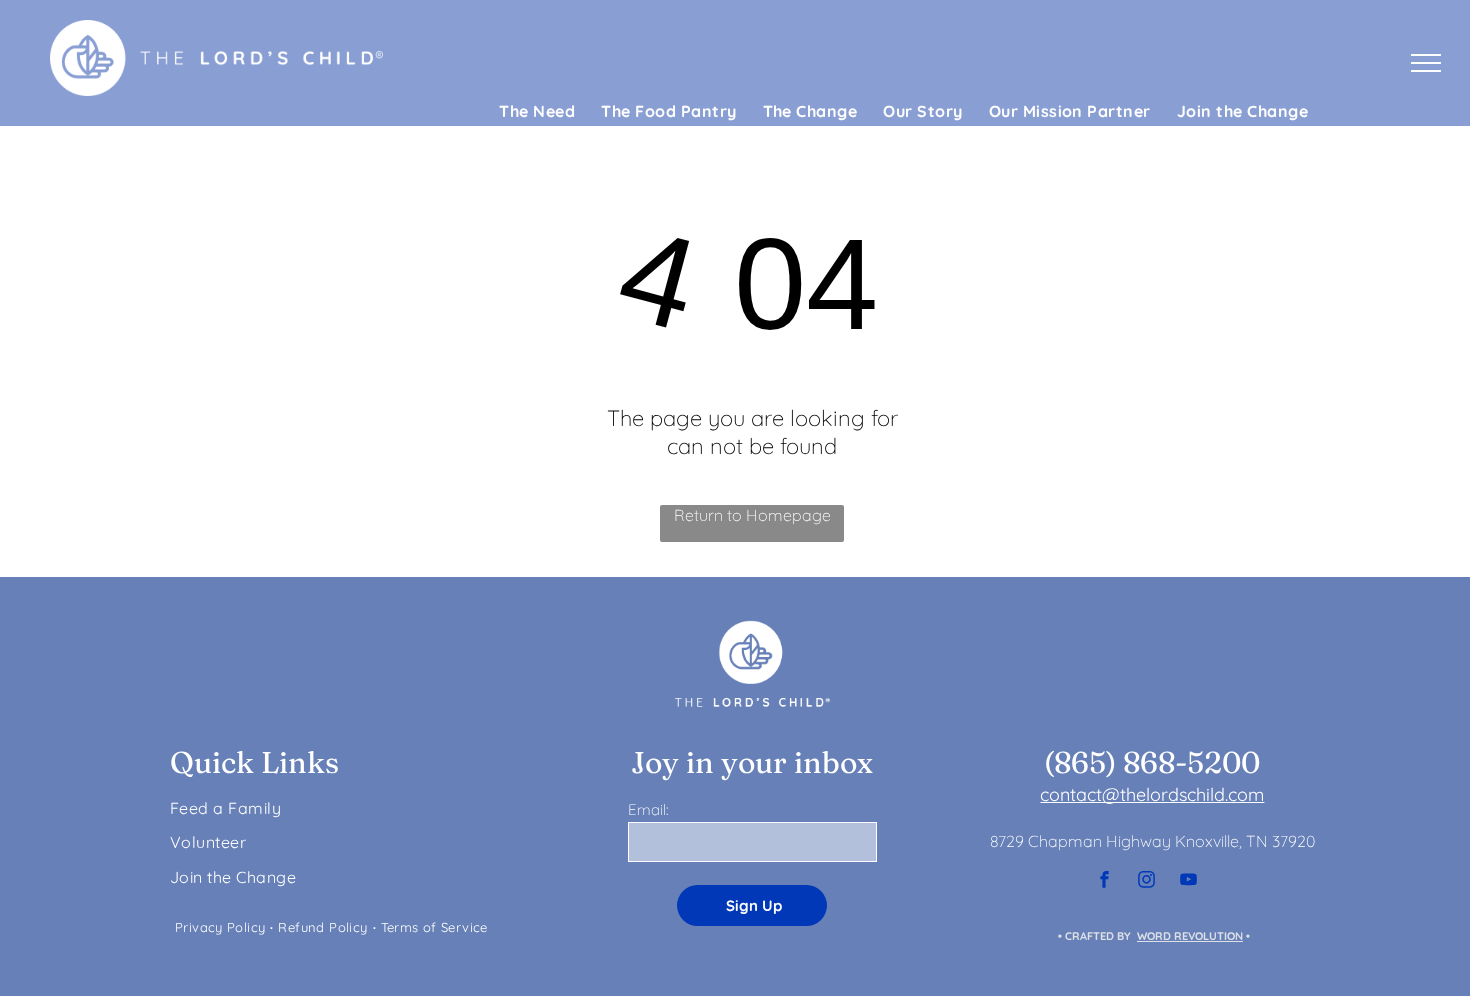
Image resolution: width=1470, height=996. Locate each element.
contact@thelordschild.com (1152, 794)
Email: (648, 809)
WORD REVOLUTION (1190, 936)
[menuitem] (537, 111)
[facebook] (1104, 882)
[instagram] (1146, 882)
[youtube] (1188, 882)
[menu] (1426, 63)
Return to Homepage (752, 515)
